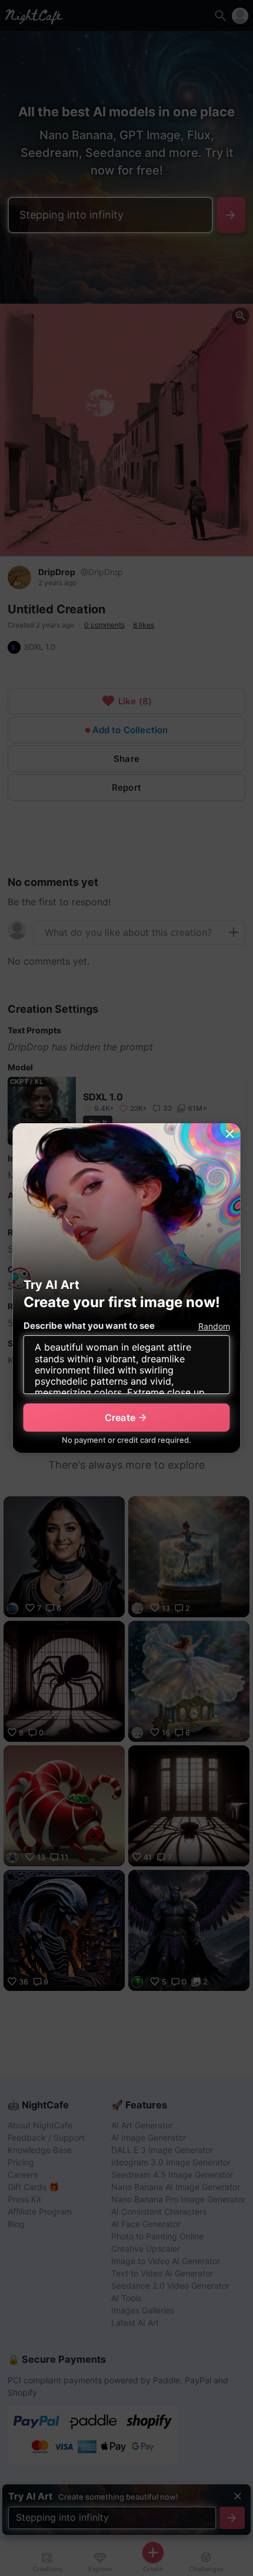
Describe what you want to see (89, 1326)
